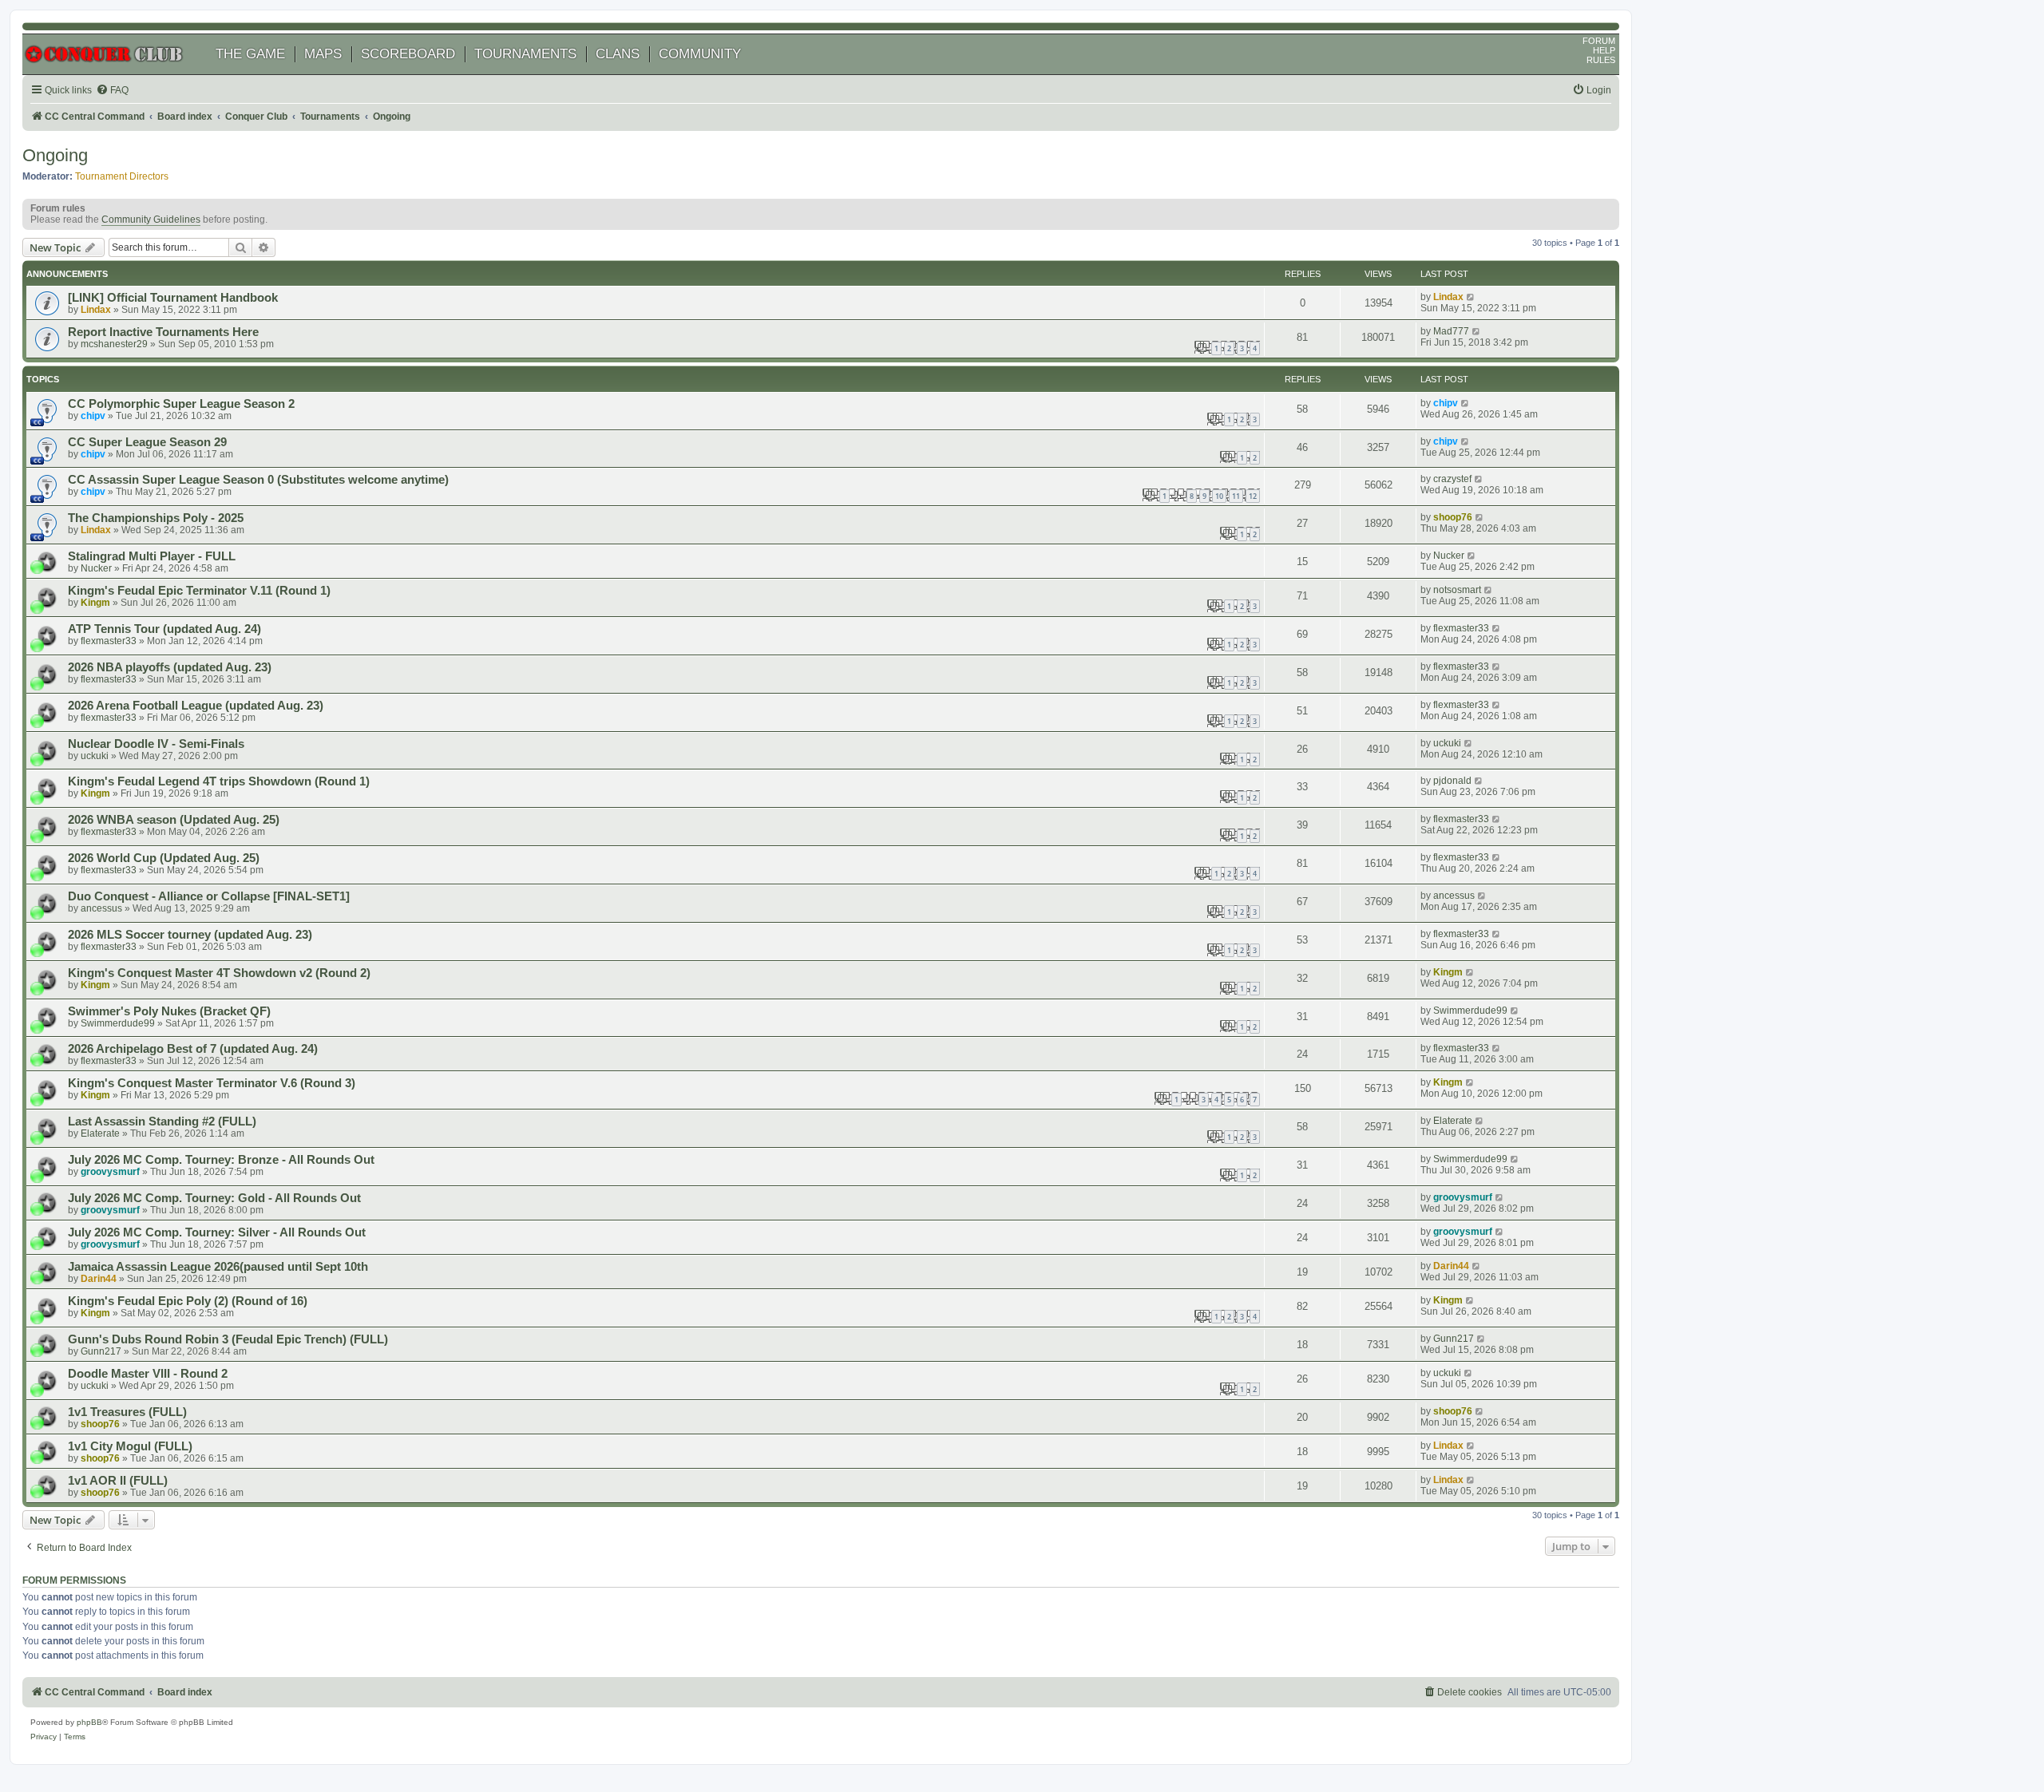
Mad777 (1451, 331)
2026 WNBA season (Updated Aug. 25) (174, 820)
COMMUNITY (700, 54)
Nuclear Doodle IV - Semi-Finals (156, 744)
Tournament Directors (122, 176)
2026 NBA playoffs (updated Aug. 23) (170, 667)
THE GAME (250, 54)
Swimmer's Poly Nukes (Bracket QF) (169, 1011)
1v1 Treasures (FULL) (127, 1412)
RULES (1601, 60)
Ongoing (55, 155)
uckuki (95, 756)
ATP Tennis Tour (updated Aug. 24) (164, 629)
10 (1219, 496)
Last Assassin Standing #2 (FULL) (162, 1121)
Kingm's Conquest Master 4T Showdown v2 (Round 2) (219, 973)
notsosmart (1457, 590)
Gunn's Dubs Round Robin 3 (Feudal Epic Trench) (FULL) (228, 1339)
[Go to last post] (1471, 297)
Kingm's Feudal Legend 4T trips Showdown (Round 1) (219, 781)
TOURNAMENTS (525, 54)
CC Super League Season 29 (147, 442)
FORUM (1599, 41)
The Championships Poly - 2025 (156, 518)
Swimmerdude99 (118, 1023)
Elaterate (100, 1133)
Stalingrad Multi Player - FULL (152, 556)
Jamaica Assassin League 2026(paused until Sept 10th (218, 1267)
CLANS (618, 54)
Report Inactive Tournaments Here (163, 332)
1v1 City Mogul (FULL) (130, 1446)
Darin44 (99, 1279)
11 (1236, 496)
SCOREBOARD (408, 54)
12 (1253, 496)
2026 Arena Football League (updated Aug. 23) (196, 706)
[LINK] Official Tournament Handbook (173, 298)
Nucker (96, 568)
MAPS (323, 54)
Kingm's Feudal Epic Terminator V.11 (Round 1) (199, 591)
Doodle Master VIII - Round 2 (148, 1374)
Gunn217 (101, 1351)
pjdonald (1452, 781)
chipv (93, 416)
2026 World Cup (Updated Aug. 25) (164, 858)
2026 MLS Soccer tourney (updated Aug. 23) (190, 935)
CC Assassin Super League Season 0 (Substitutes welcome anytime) (258, 480)
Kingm (95, 603)
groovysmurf (110, 1172)
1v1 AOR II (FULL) (118, 1481)
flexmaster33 (109, 641)
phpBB (89, 1722)
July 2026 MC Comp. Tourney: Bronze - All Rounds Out (221, 1160)
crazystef (1452, 479)
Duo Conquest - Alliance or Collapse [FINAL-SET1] (209, 896)
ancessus (101, 908)
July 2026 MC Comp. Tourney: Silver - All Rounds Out (217, 1232)
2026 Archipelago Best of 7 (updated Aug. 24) (193, 1049)
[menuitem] (112, 91)
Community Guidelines (151, 220)
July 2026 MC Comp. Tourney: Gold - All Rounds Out (214, 1198)
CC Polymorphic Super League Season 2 (181, 404)
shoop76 (1453, 517)
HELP (1604, 50)
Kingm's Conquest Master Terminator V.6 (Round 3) (212, 1083)
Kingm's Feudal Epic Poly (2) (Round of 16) (188, 1301)
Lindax (96, 310)
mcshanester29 (114, 344)
